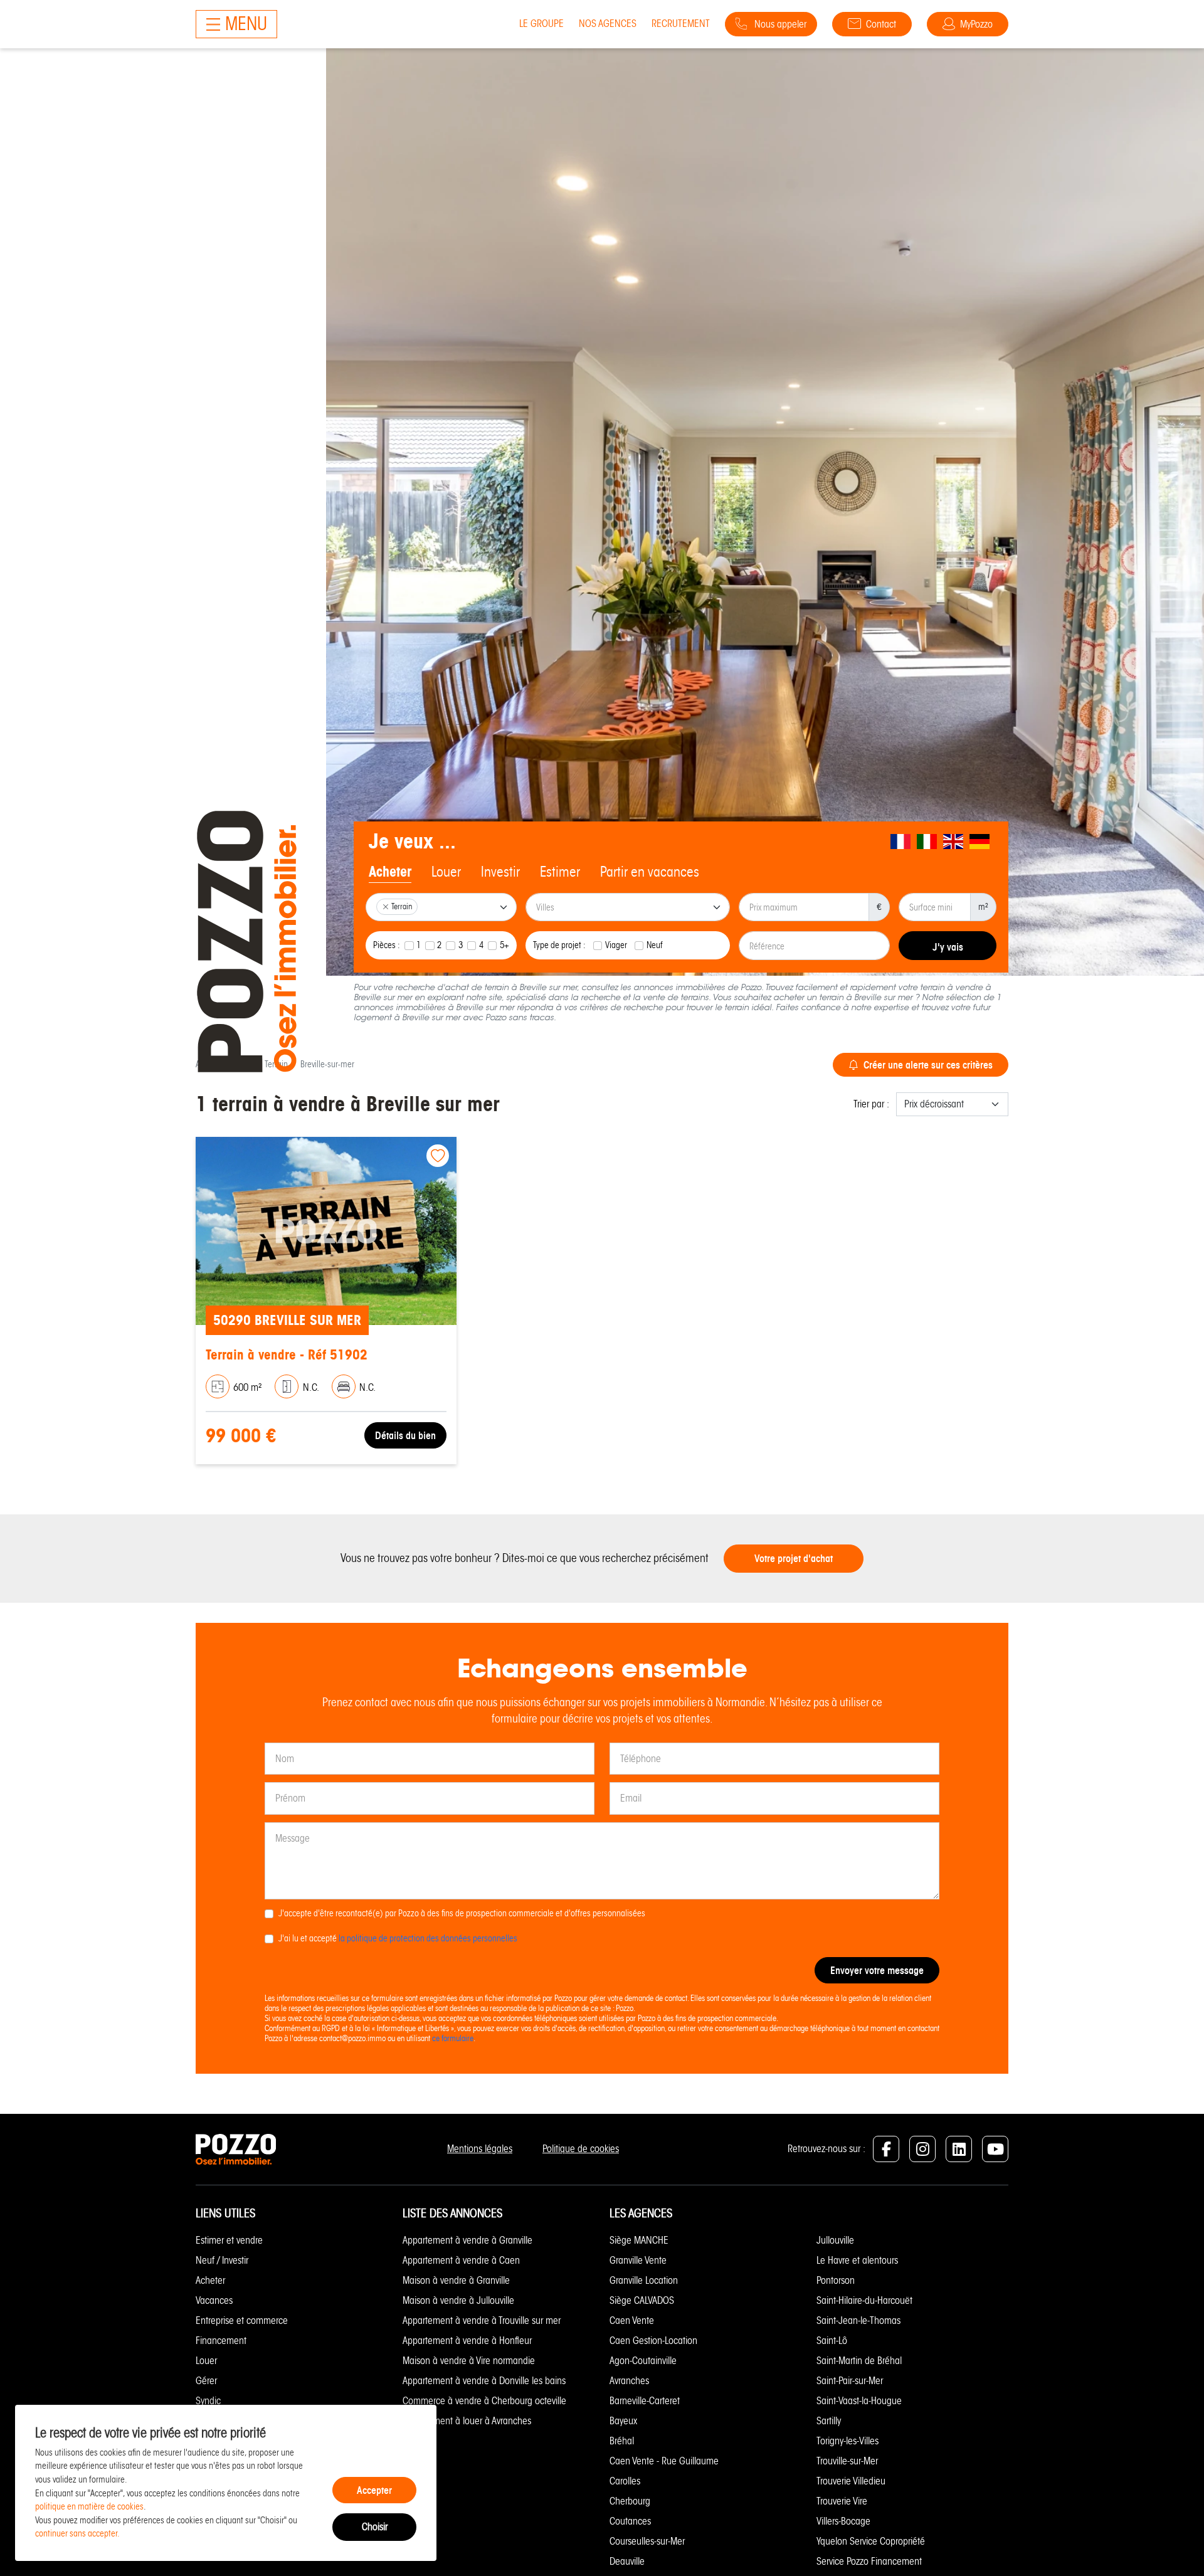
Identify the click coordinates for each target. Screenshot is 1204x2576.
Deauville (627, 2561)
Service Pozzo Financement (869, 2561)
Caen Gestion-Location (653, 2341)
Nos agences (608, 24)
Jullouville (835, 2240)
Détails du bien (405, 1435)
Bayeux (623, 2421)
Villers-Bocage (843, 2521)
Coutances (630, 2521)
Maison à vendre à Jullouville (458, 2300)
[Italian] (927, 842)
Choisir (375, 2527)
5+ (504, 945)
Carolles (625, 2481)
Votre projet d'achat (794, 1558)
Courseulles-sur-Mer (647, 2541)
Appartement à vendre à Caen (461, 2260)
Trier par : (871, 1104)
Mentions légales (480, 2149)
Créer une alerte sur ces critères (928, 1065)
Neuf (655, 945)
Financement (221, 2341)
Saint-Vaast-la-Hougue (859, 2401)
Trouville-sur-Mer (847, 2461)
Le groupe (541, 24)
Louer (206, 2361)
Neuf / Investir (222, 2260)
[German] (980, 842)
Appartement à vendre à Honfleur (467, 2341)
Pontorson (836, 2280)
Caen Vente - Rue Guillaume (664, 2461)
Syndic (208, 2401)
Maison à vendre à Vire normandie (469, 2361)
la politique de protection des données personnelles (428, 1938)
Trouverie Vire (842, 2501)
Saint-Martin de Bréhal (859, 2361)
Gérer (206, 2381)
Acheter (210, 2280)
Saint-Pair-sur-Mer (850, 2381)
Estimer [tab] (560, 872)
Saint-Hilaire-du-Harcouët (864, 2300)
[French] (901, 842)
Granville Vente (638, 2260)
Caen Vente (632, 2320)
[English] (954, 842)
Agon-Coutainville (643, 2361)
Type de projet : (559, 945)
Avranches (629, 2381)
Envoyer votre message (877, 1970)
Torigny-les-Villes (848, 2441)
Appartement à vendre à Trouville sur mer (482, 2320)
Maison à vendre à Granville (456, 2280)
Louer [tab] (446, 872)
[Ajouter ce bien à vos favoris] (438, 1156)
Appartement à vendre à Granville (467, 2240)
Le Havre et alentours (857, 2260)
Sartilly (829, 2421)
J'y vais (948, 947)
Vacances (214, 2300)
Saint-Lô (832, 2341)
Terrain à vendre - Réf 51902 (287, 1355)
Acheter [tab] (390, 872)
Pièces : (387, 945)
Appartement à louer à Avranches (467, 2421)
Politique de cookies (581, 2149)
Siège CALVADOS (642, 2300)
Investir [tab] (500, 872)
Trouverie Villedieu (851, 2481)
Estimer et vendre (229, 2240)
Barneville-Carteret (645, 2401)
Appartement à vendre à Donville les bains (484, 2381)
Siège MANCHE (639, 2240)
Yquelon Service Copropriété (871, 2541)
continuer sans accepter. (77, 2533)
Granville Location (644, 2280)
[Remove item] (386, 907)
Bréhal (622, 2441)
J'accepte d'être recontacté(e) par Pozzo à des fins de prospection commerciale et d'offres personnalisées (462, 1913)
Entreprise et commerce (242, 2320)
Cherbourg (630, 2501)
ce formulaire (453, 2038)
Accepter (374, 2490)
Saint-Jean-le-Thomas (858, 2320)
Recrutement (681, 24)
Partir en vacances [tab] (650, 872)
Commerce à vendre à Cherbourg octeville (484, 2401)
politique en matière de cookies (89, 2506)
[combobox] (441, 907)
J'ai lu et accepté (398, 1938)
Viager (616, 945)
